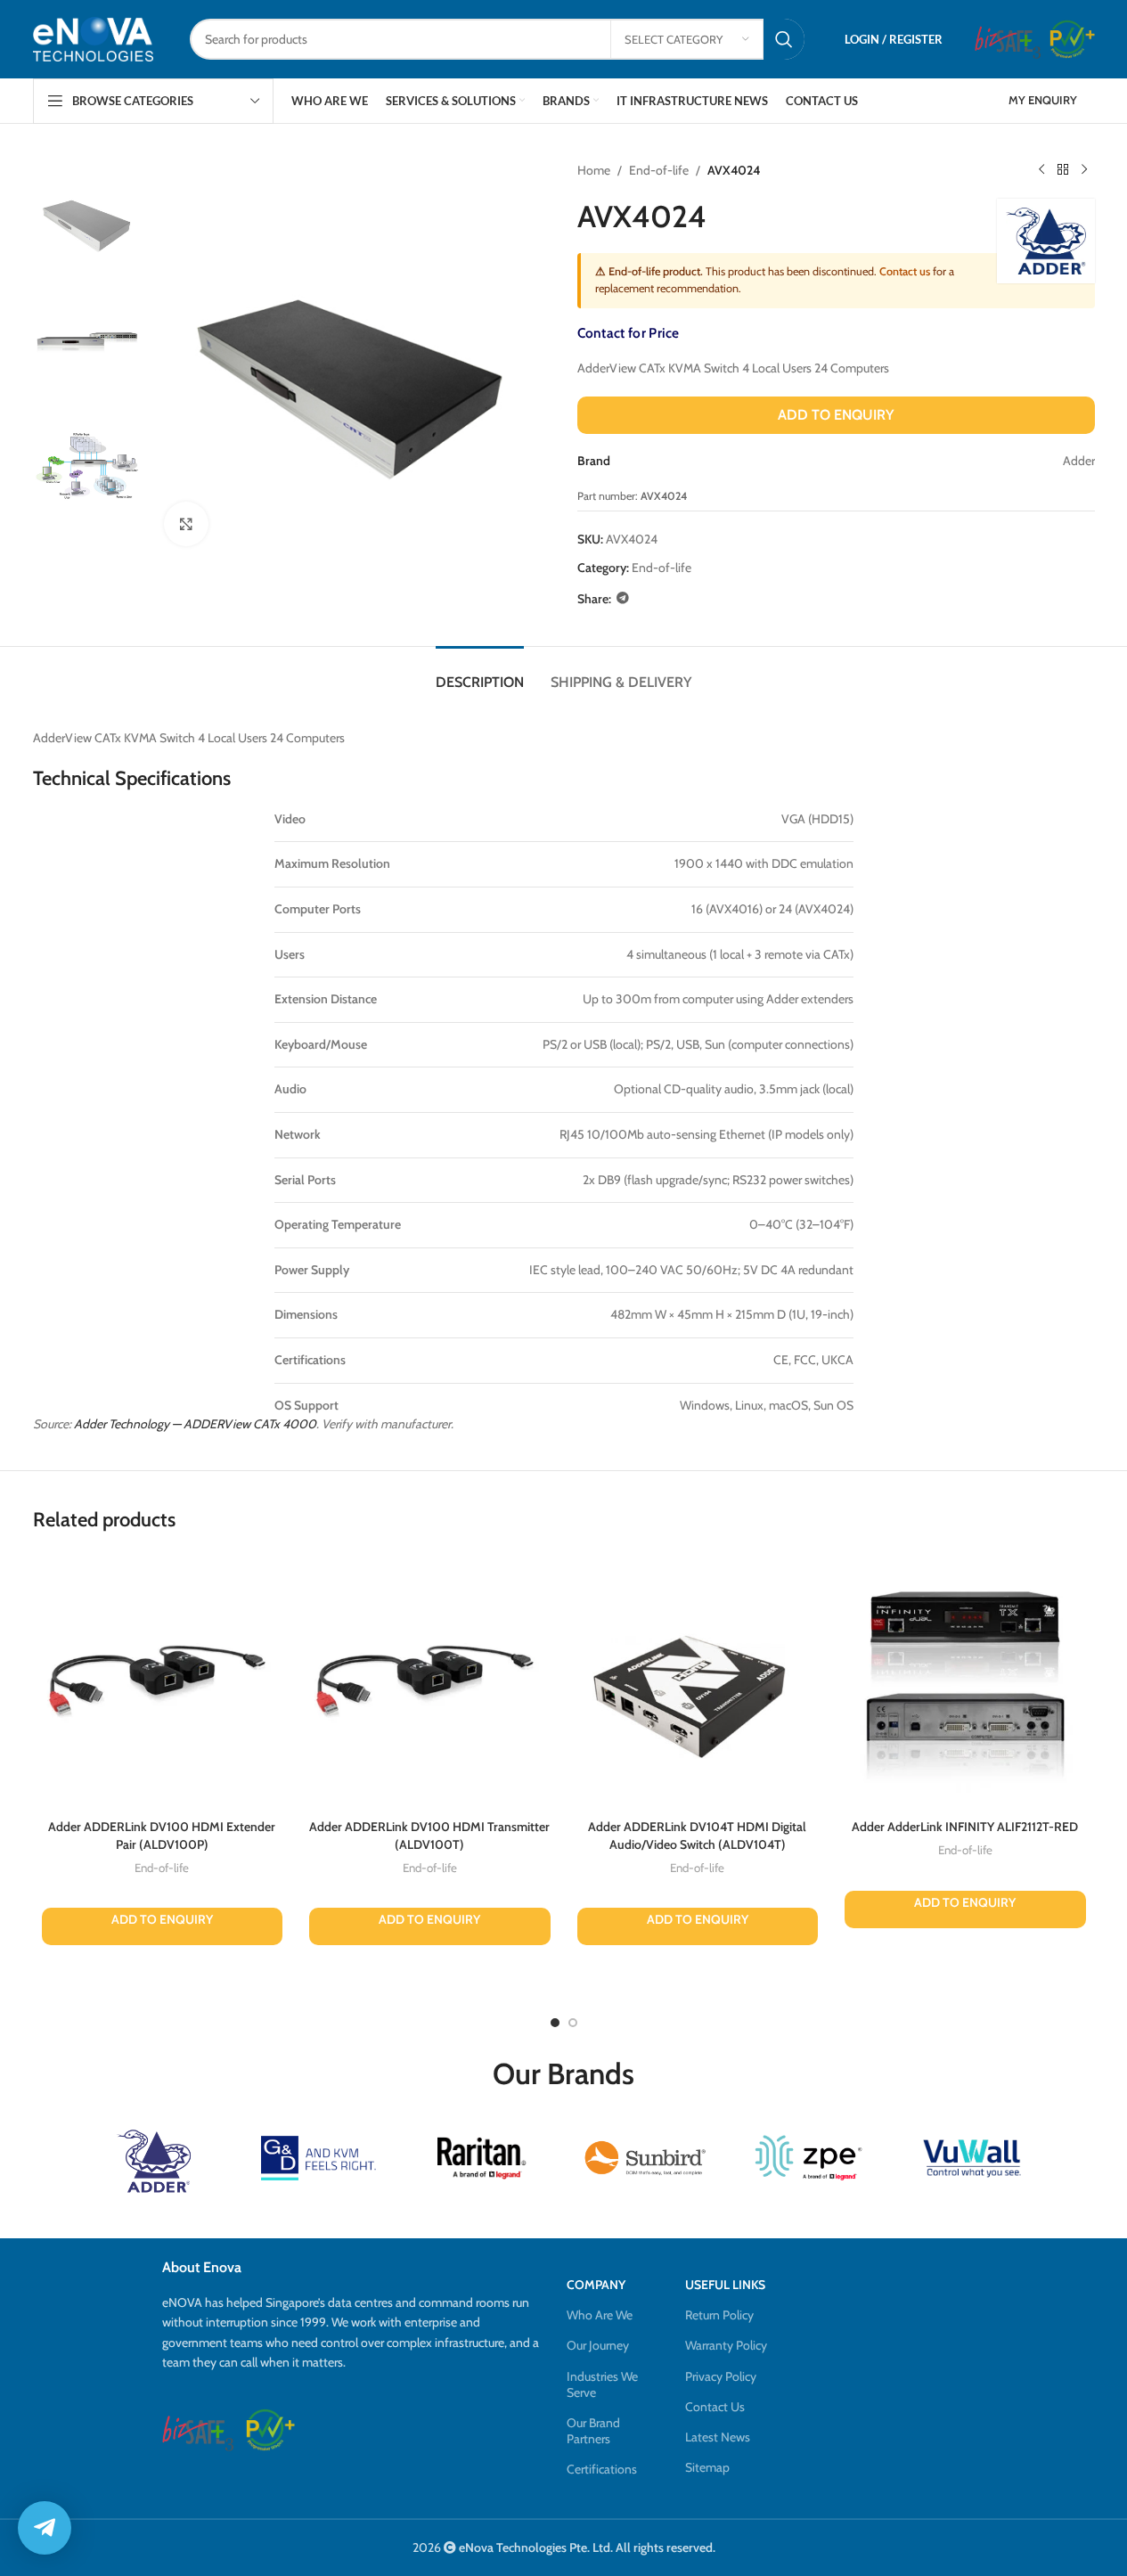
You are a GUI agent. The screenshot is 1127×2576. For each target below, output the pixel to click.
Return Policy (719, 2315)
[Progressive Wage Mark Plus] (1072, 39)
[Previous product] (1041, 170)
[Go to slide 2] (573, 2023)
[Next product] (1084, 170)
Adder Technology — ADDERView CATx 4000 (195, 1424)
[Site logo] (94, 39)
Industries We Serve (602, 2384)
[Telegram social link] (623, 598)
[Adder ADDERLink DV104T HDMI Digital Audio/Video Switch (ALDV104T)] (698, 1681)
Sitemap (707, 2467)
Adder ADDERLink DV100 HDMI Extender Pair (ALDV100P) (162, 1836)
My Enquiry (1043, 100)
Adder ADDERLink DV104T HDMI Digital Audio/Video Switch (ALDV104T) (697, 1836)
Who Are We (600, 2315)
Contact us (905, 271)
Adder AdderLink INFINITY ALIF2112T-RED (965, 1827)
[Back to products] (1063, 170)
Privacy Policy (721, 2376)
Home (594, 170)
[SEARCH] (784, 39)
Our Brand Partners (593, 2431)
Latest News (718, 2437)
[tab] (480, 673)
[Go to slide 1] (555, 2023)
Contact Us (715, 2407)
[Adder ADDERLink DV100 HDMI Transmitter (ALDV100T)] (430, 1681)
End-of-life (659, 170)
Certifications (602, 2469)
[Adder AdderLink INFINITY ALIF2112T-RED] (965, 1681)
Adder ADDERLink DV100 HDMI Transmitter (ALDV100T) (429, 1836)
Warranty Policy (726, 2345)
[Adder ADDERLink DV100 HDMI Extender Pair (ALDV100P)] (163, 1681)
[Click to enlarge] (186, 524)
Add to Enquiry (836, 415)
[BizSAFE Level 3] (1008, 39)
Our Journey (598, 2345)
